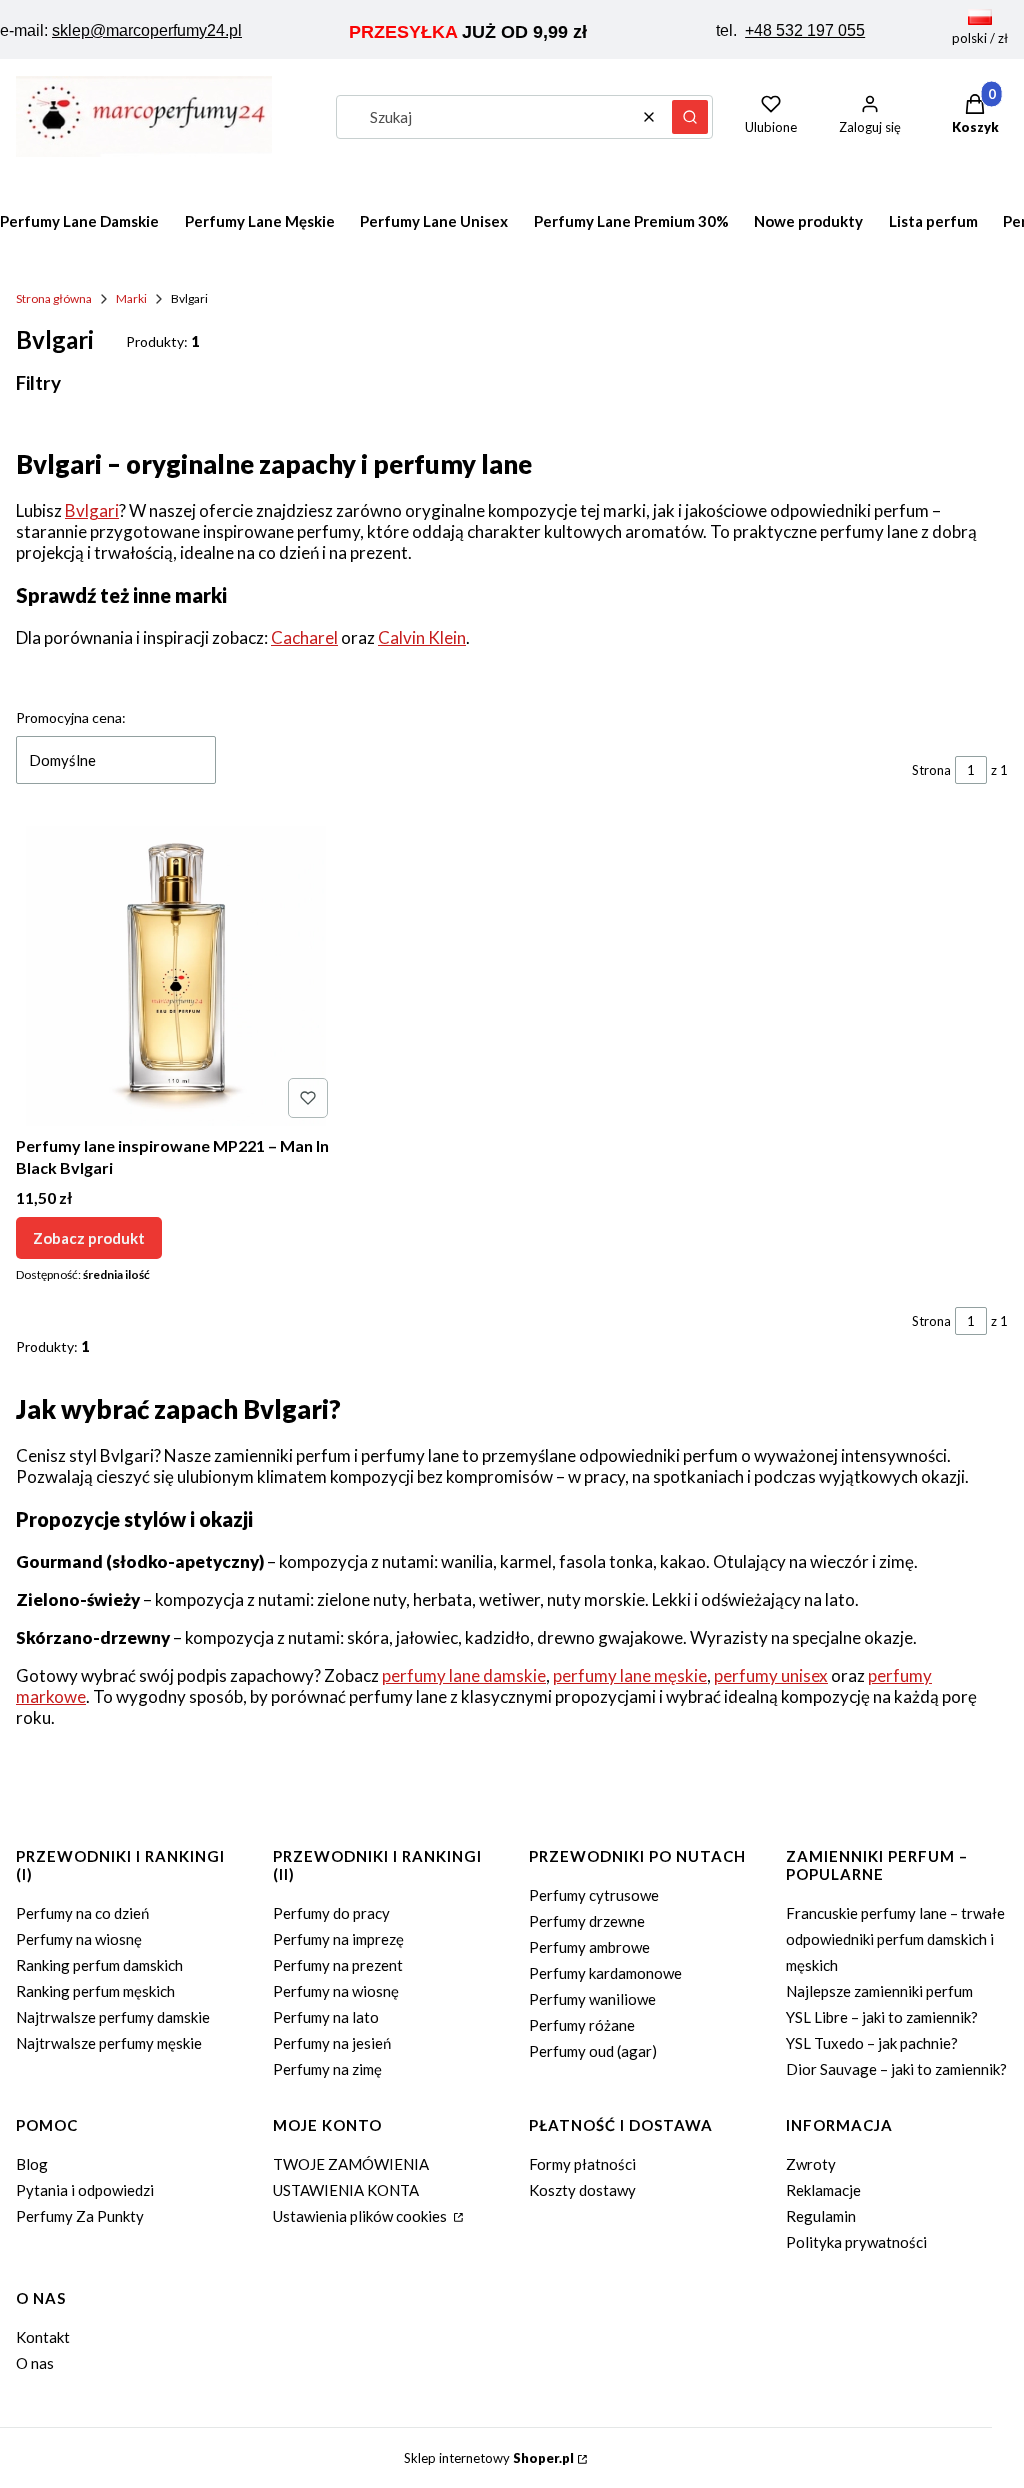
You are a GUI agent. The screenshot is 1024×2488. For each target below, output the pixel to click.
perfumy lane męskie (630, 1675)
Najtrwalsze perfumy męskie (109, 2043)
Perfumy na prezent (338, 1965)
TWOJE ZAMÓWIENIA (351, 2164)
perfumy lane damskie (464, 1675)
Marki (131, 298)
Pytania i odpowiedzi (85, 2190)
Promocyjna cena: (71, 717)
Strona (931, 770)
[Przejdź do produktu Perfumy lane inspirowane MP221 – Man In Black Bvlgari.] (176, 976)
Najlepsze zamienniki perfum (879, 1991)
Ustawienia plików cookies (361, 2216)
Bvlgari (92, 510)
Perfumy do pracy (331, 1913)
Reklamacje (823, 2190)
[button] (690, 117)
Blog (32, 2164)
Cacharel (304, 637)
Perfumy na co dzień (82, 1913)
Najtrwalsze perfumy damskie (113, 2017)
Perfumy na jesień (332, 2043)
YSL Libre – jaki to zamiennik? (882, 2017)
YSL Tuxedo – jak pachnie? (872, 2043)
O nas (35, 2363)
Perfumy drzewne (587, 1921)
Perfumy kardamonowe (605, 1973)
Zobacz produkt (89, 1238)
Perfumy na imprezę (338, 1939)
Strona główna (54, 298)
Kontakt (43, 2337)
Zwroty (811, 2164)
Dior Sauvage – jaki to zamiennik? (896, 2069)
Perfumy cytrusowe (594, 1895)
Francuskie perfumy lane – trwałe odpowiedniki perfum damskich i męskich (895, 1939)
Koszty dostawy (582, 2190)
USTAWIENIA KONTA (346, 2190)
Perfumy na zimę (327, 2069)
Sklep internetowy (489, 2458)
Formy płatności (582, 2164)
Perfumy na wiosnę (79, 1939)
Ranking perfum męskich (95, 1991)
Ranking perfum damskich (99, 1965)
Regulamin (821, 2216)
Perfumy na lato (326, 2017)
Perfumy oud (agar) (593, 2051)
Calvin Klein (422, 637)
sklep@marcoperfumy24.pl (147, 30)
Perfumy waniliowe (592, 1999)
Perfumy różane (582, 2025)
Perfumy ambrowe (589, 1947)
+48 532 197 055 (805, 30)
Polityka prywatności (856, 2242)
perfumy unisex (771, 1675)
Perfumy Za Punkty (80, 2216)
